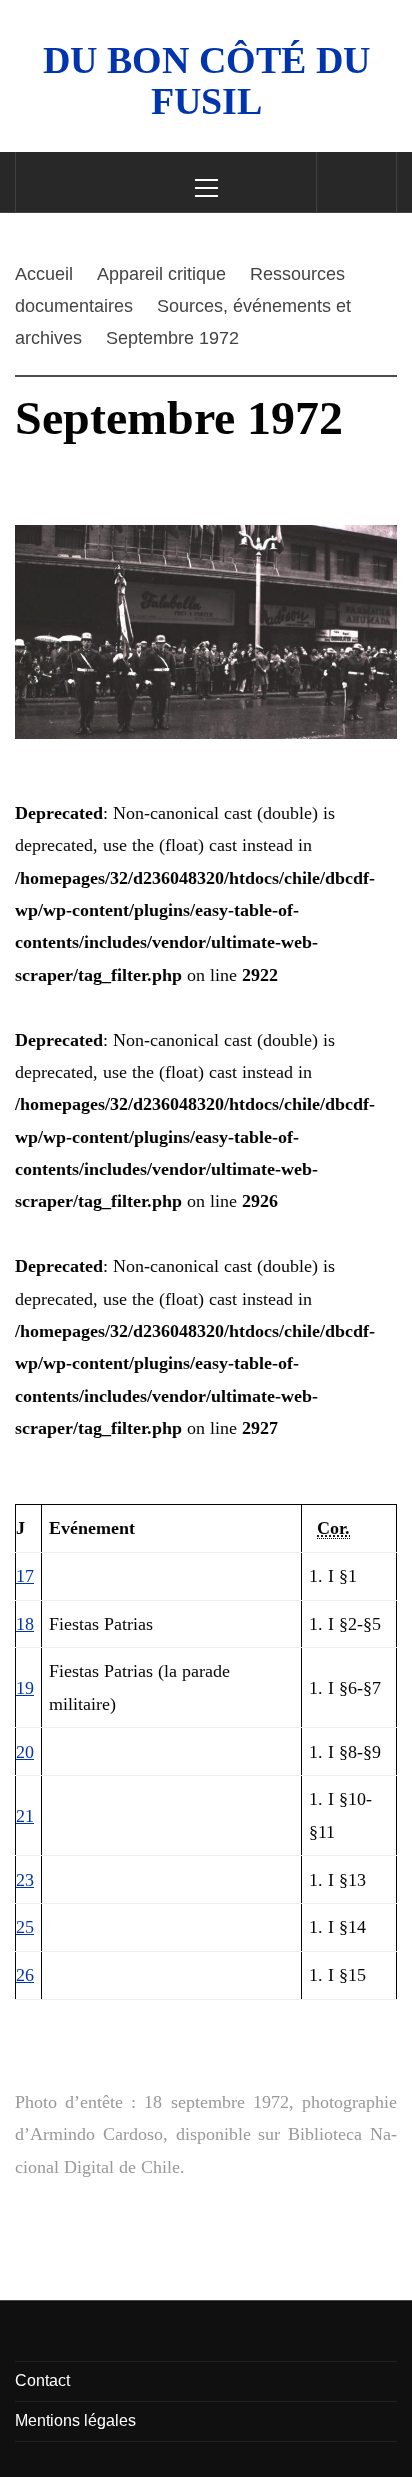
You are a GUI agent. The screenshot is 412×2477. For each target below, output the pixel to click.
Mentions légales (75, 2420)
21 (25, 1816)
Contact (42, 2380)
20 (25, 1752)
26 (25, 1975)
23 (25, 1880)
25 (25, 1927)
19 (25, 1688)
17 (25, 1576)
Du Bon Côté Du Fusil (206, 80)
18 (25, 1624)
